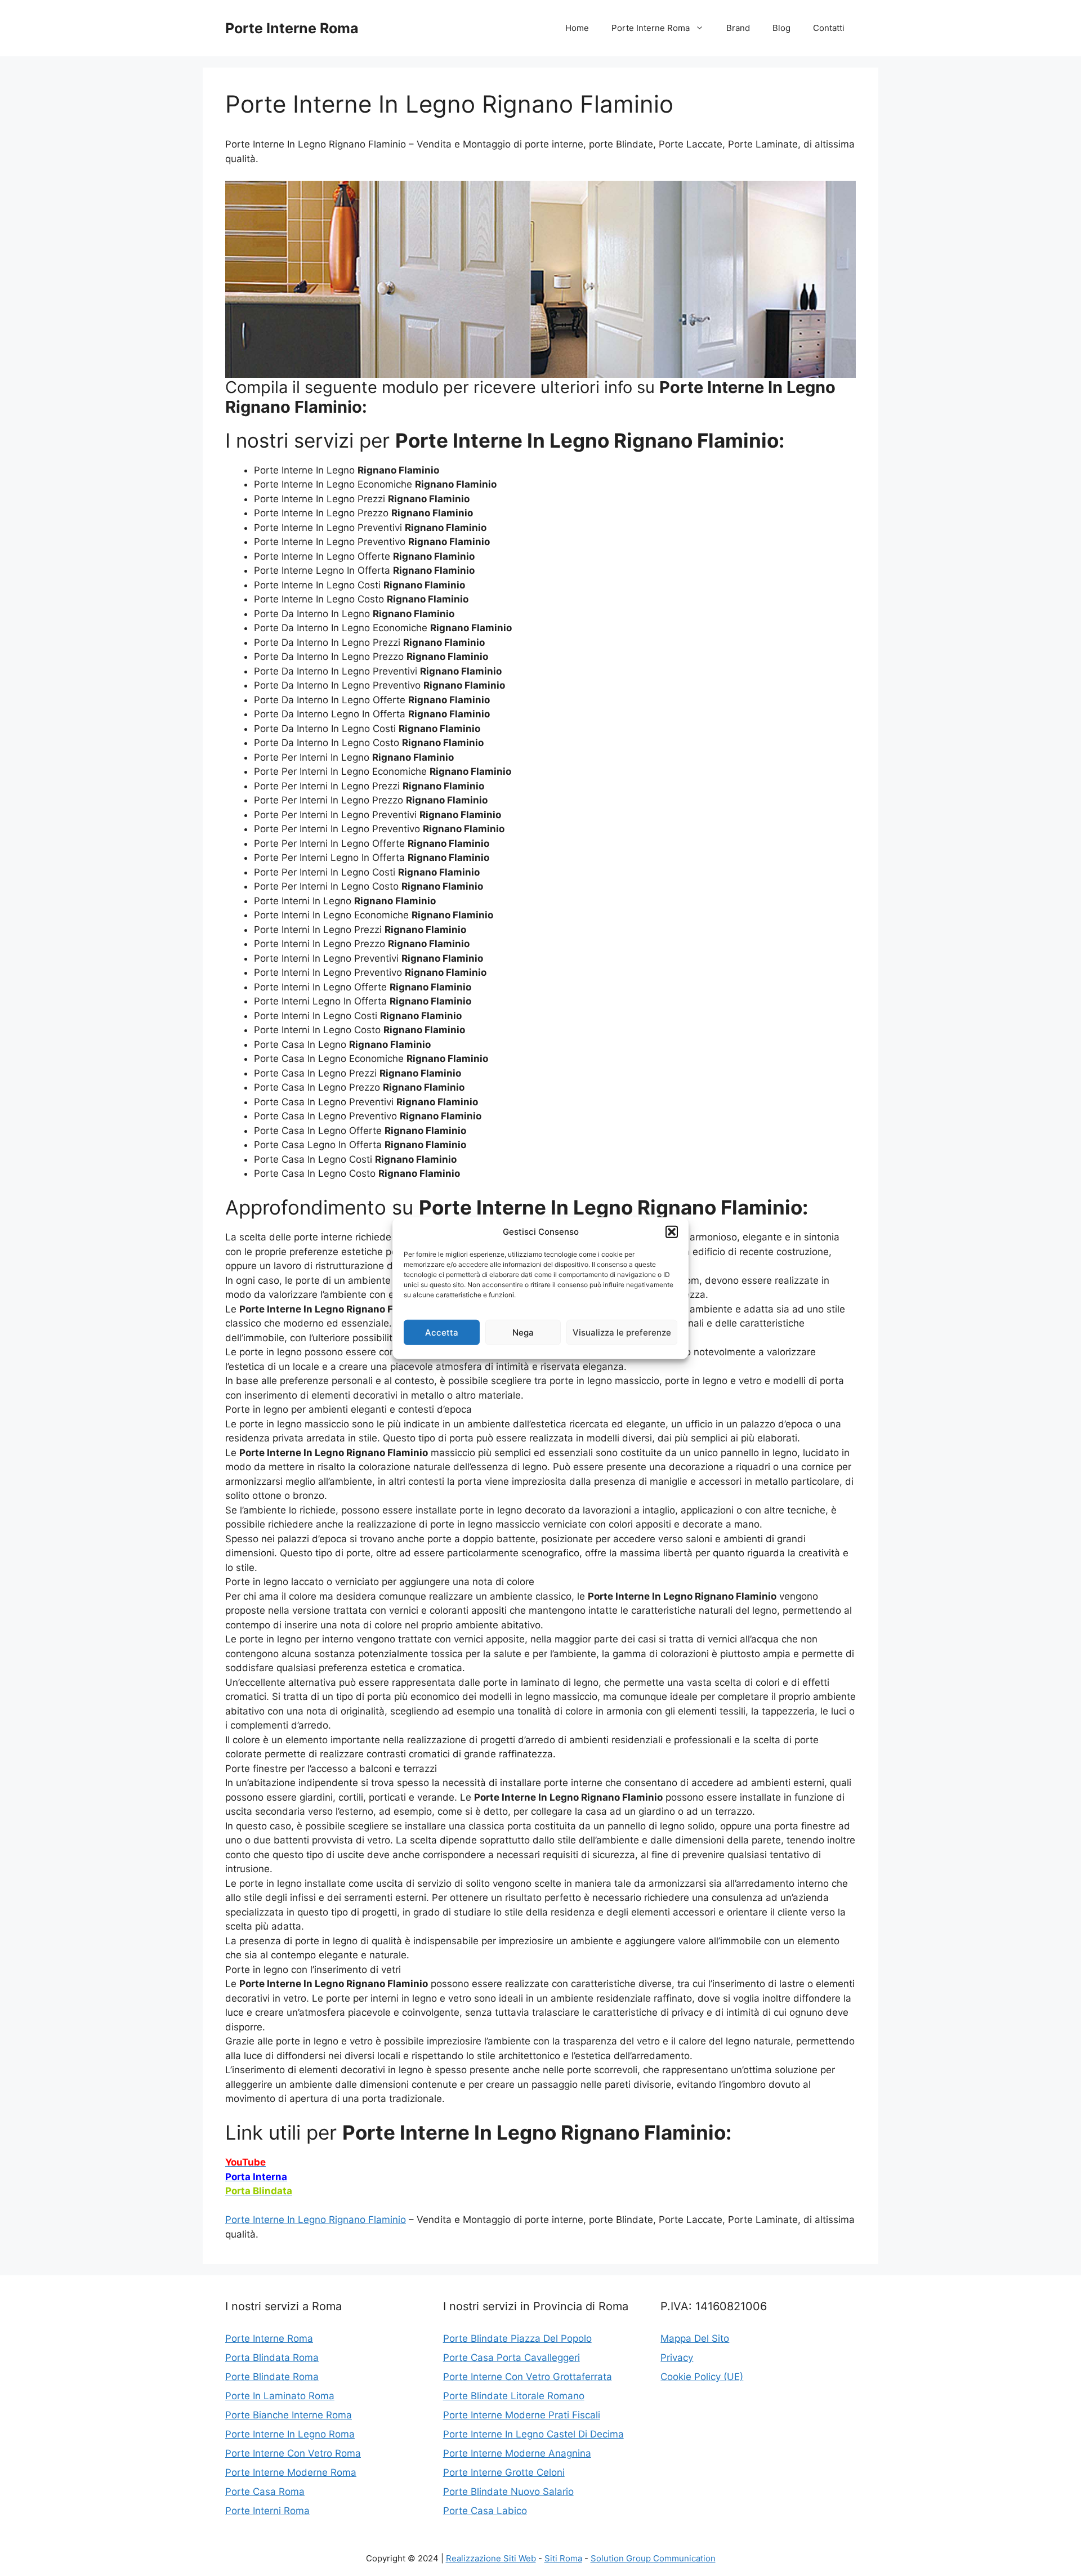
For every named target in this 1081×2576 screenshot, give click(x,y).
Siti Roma (563, 2558)
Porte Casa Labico (485, 2511)
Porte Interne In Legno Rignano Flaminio (316, 2220)
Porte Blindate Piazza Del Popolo (517, 2338)
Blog (781, 28)
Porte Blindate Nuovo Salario (508, 2492)
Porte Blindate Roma (272, 2377)
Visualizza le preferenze (622, 1332)
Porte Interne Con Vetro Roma (293, 2453)
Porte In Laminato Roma (280, 2396)
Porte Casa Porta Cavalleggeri (512, 2358)
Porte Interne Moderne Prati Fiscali (522, 2415)
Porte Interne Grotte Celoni (504, 2472)
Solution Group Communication (653, 2558)
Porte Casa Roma (265, 2492)
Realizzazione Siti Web (491, 2558)
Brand (738, 28)
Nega (523, 1332)
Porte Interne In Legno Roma (290, 2434)
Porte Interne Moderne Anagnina (517, 2453)
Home (577, 28)
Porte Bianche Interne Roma (289, 2415)
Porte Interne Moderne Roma (291, 2472)
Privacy (677, 2358)
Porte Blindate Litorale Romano (514, 2396)
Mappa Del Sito (695, 2338)
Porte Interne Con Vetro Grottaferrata (528, 2377)
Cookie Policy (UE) (702, 2377)
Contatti (829, 28)
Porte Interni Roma (267, 2511)
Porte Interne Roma (292, 28)
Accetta (442, 1332)
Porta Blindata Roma (272, 2358)
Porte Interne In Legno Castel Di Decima (533, 2434)
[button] (672, 1232)
